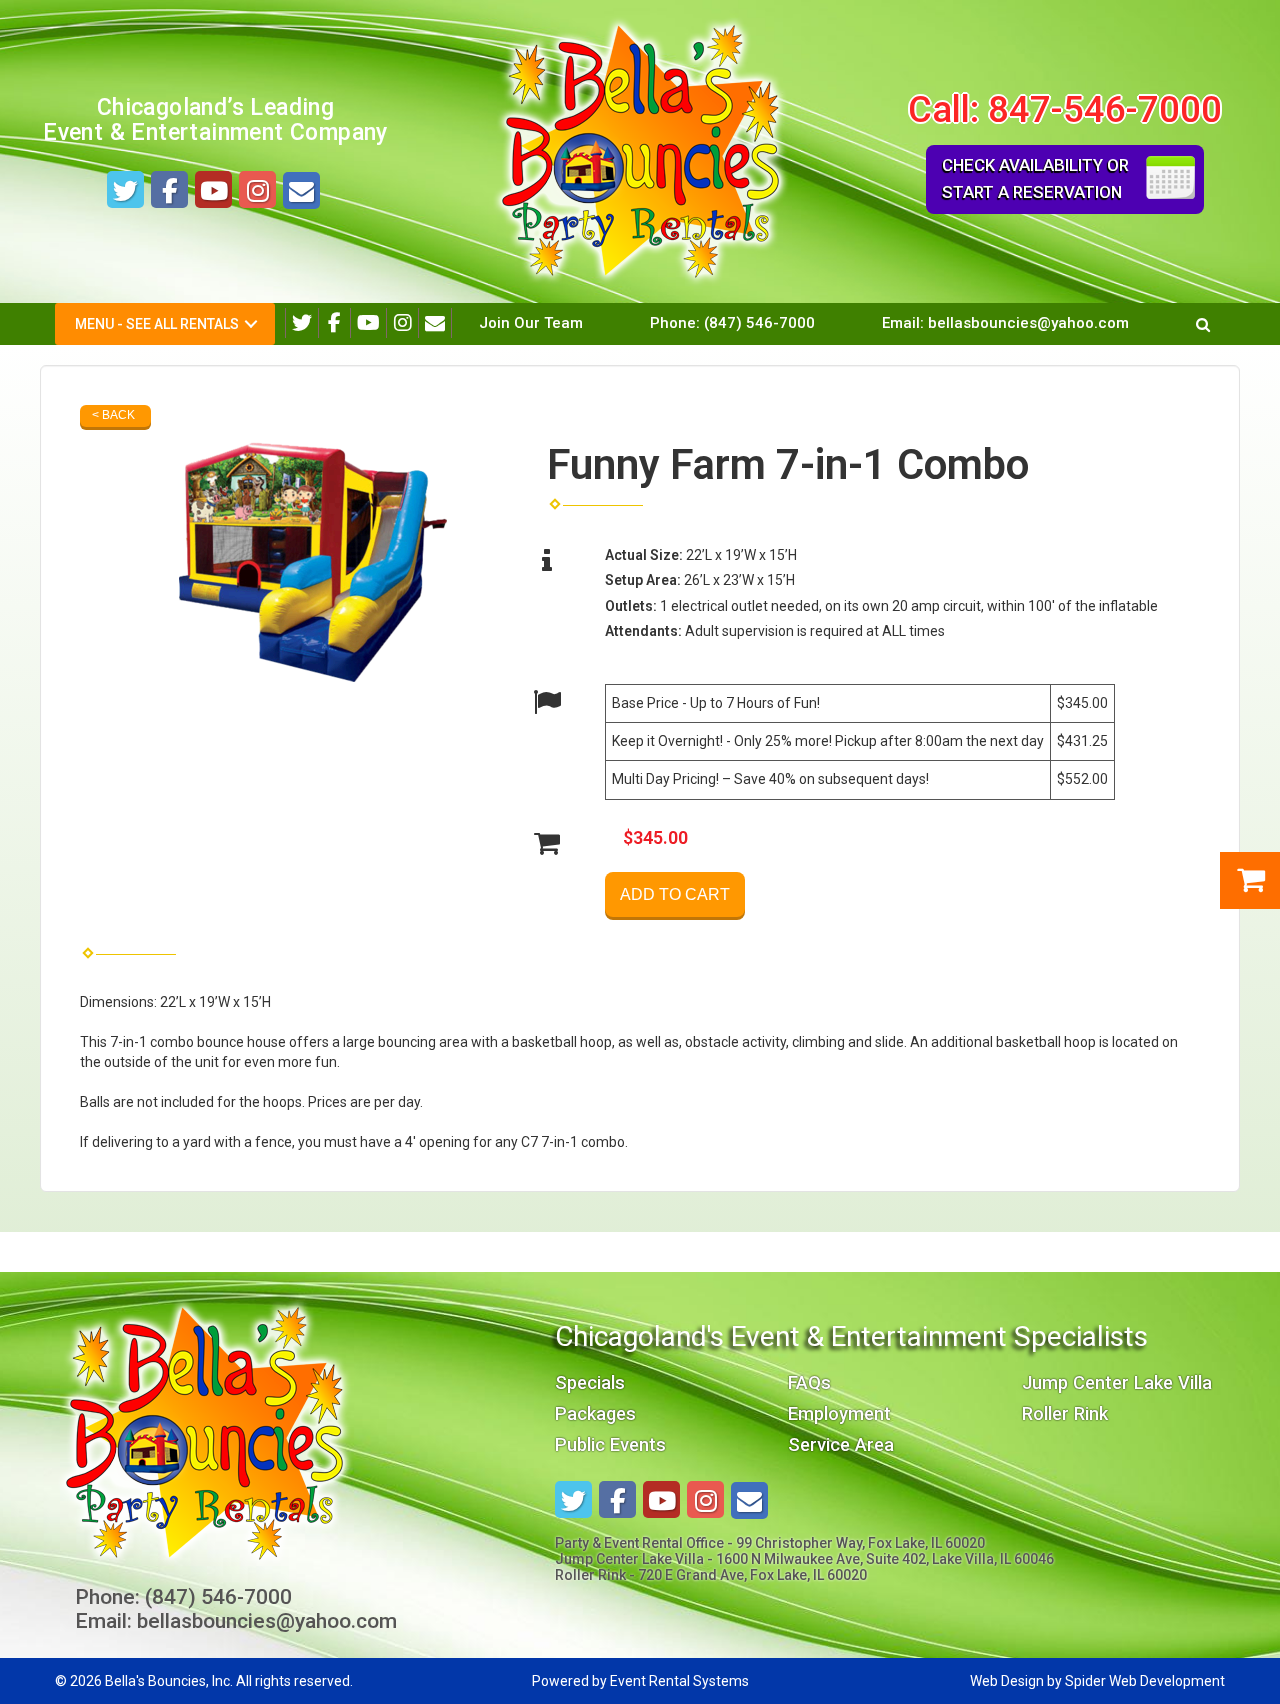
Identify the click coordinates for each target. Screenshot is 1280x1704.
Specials (590, 1382)
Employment (839, 1413)
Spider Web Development (1145, 1681)
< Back (113, 415)
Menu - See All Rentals (157, 324)
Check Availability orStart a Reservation (1035, 178)
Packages (595, 1413)
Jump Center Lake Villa (1117, 1382)
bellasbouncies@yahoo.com (1028, 323)
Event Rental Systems (679, 1681)
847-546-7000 (1105, 109)
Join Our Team (531, 323)
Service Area (841, 1444)
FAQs (809, 1382)
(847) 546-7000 (759, 323)
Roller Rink (1065, 1413)
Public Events (610, 1444)
